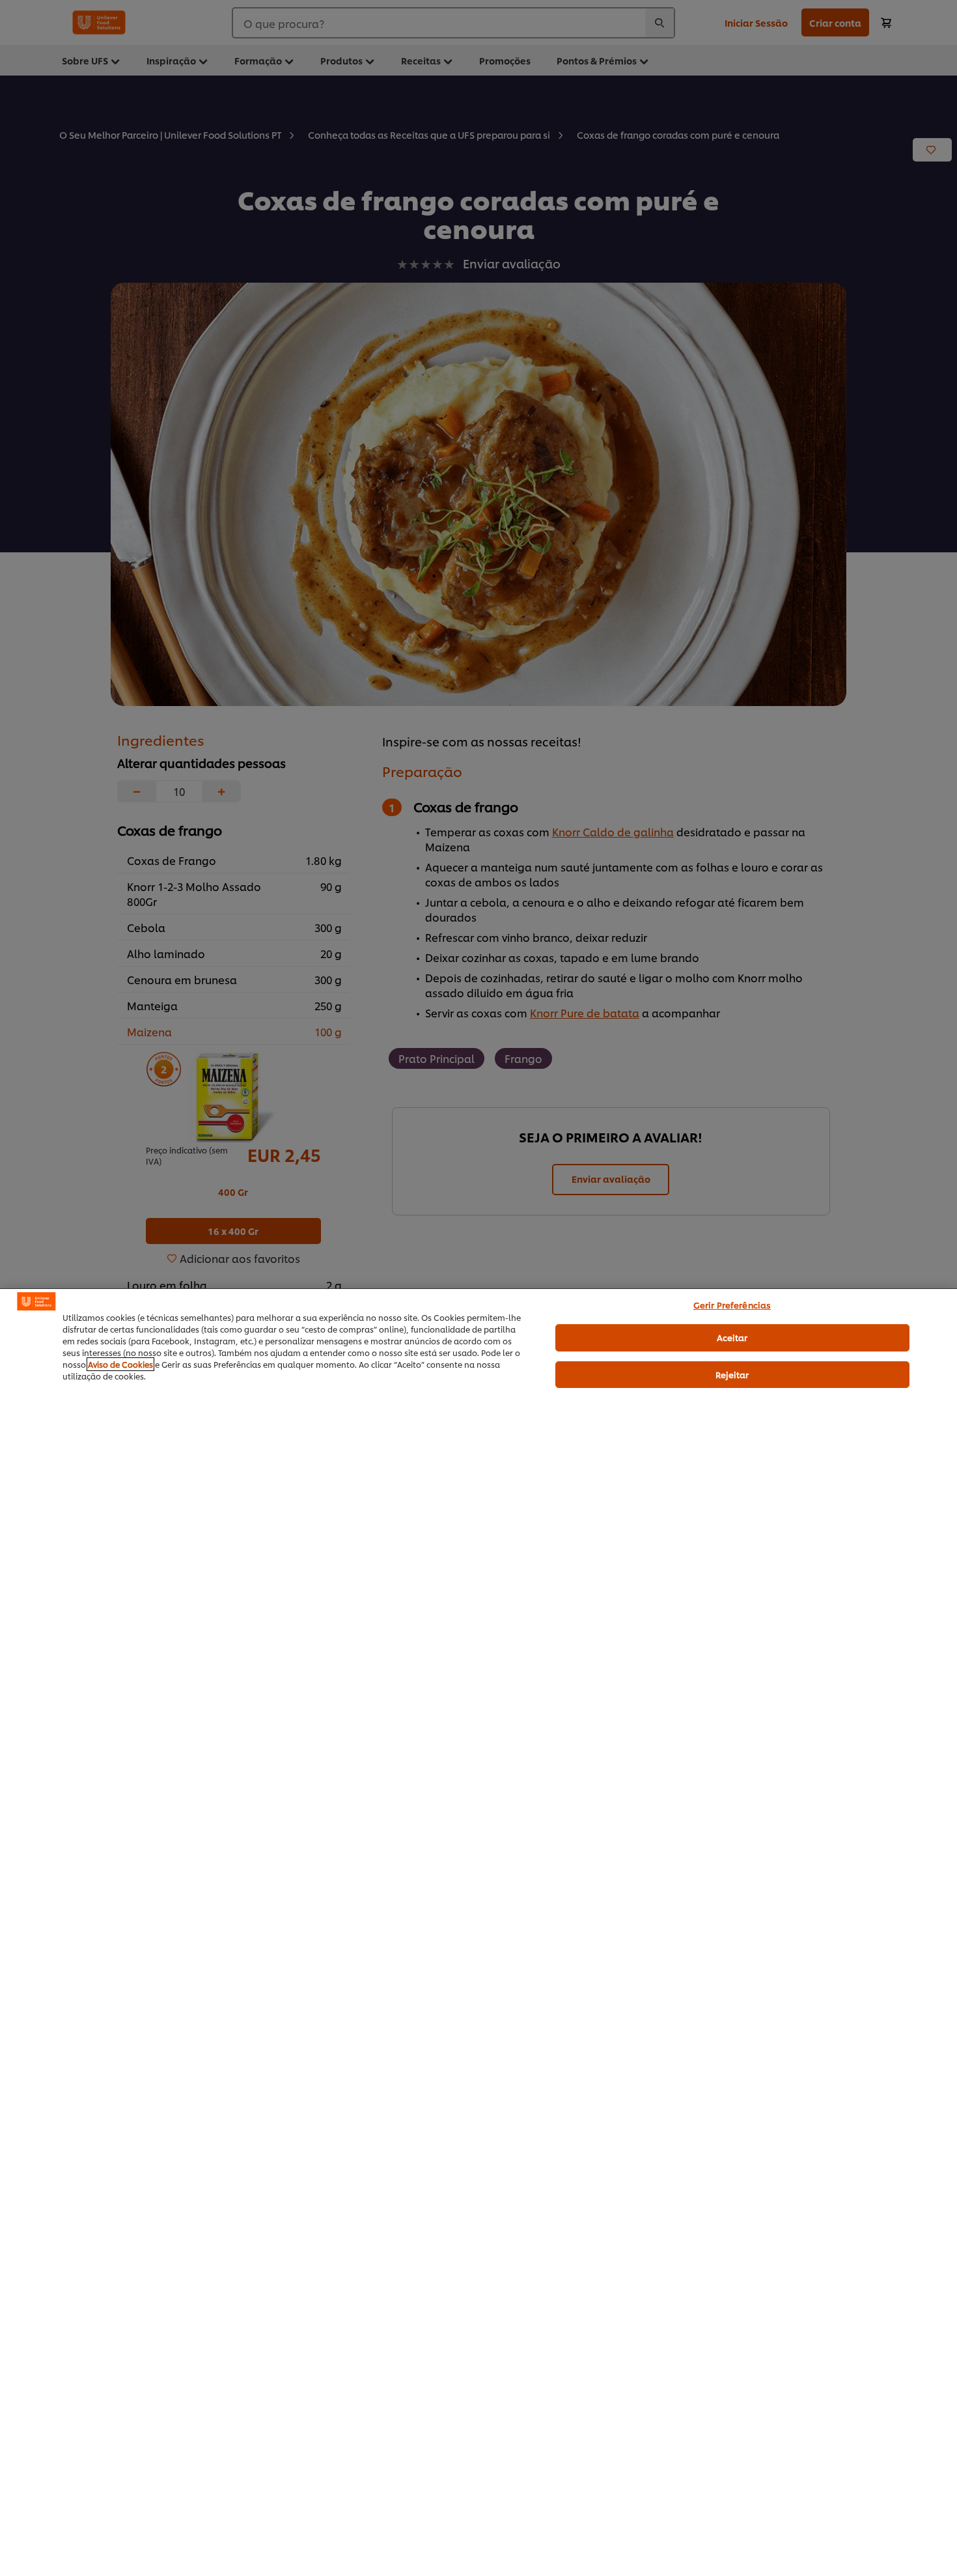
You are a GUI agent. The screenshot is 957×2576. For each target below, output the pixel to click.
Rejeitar (732, 1374)
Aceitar (732, 1337)
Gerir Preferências (732, 1305)
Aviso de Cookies (120, 1364)
